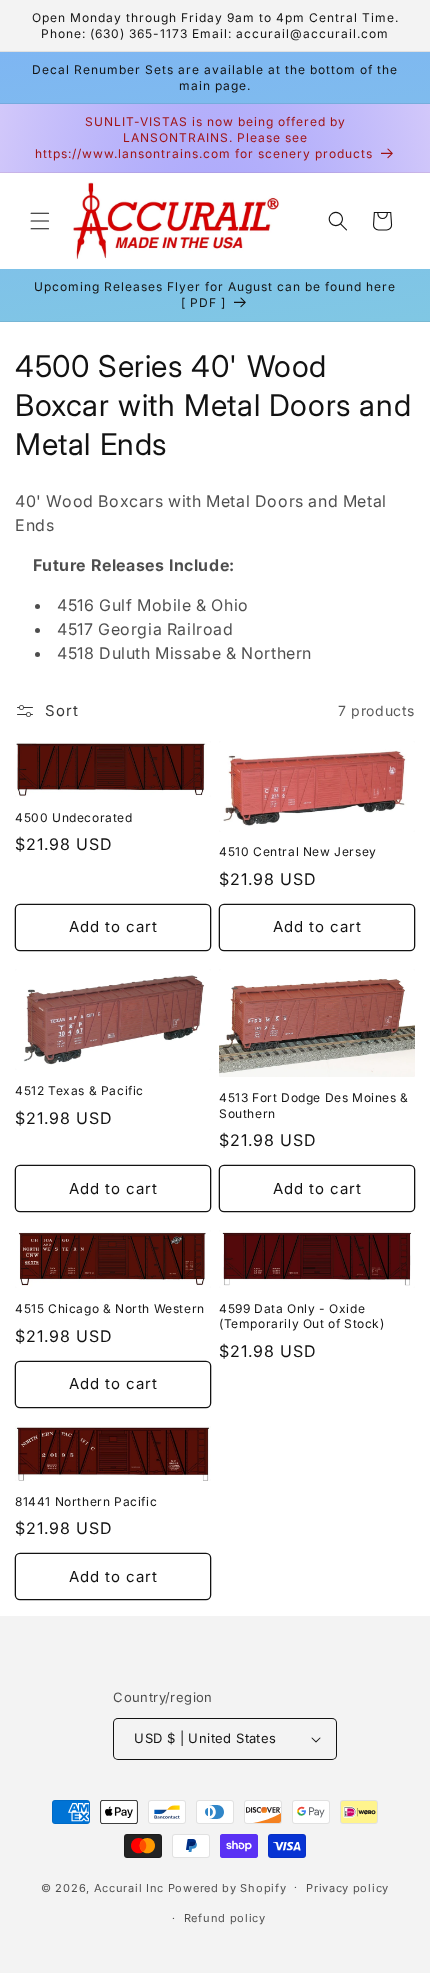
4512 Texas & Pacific (79, 1090)
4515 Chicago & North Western (110, 1308)
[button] (40, 221)
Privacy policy (347, 1888)
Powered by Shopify (227, 1887)
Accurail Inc (129, 1887)
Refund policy (225, 1918)
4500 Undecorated (74, 817)
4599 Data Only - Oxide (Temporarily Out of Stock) (302, 1316)
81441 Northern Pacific (86, 1501)
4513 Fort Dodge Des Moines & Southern (314, 1105)
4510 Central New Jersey (298, 851)
